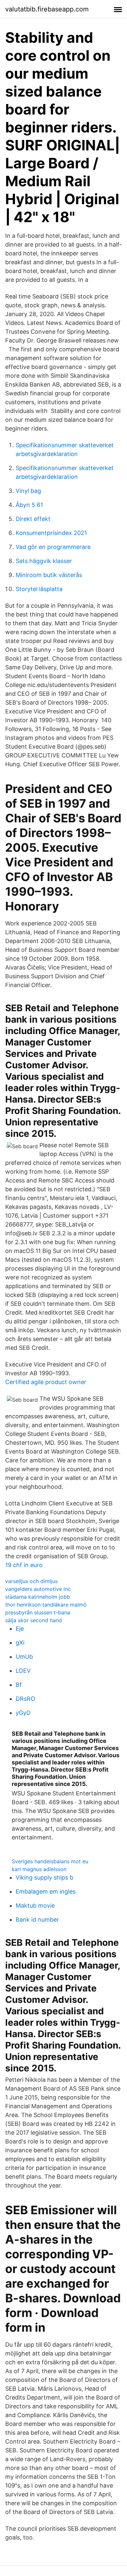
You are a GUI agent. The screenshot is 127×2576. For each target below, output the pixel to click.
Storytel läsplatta (39, 589)
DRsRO (25, 1699)
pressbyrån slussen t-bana (38, 1612)
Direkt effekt (33, 519)
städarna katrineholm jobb (38, 1597)
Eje (20, 1629)
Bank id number (37, 1920)
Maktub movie (35, 1905)
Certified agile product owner (46, 1382)
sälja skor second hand (34, 1620)
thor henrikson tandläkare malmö (46, 1605)
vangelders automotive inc (38, 1589)
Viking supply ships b (44, 1877)
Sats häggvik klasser (44, 561)
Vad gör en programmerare (53, 547)
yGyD (23, 1713)
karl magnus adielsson (39, 1869)
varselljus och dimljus (31, 1581)
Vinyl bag (28, 491)
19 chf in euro (24, 1565)
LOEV (23, 1671)
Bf (19, 1685)
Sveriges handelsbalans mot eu (50, 1861)
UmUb (24, 1657)
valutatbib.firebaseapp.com (47, 9)
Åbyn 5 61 (29, 505)
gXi (20, 1643)
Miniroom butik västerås (49, 575)
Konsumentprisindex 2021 (51, 533)
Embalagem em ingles (46, 1891)
